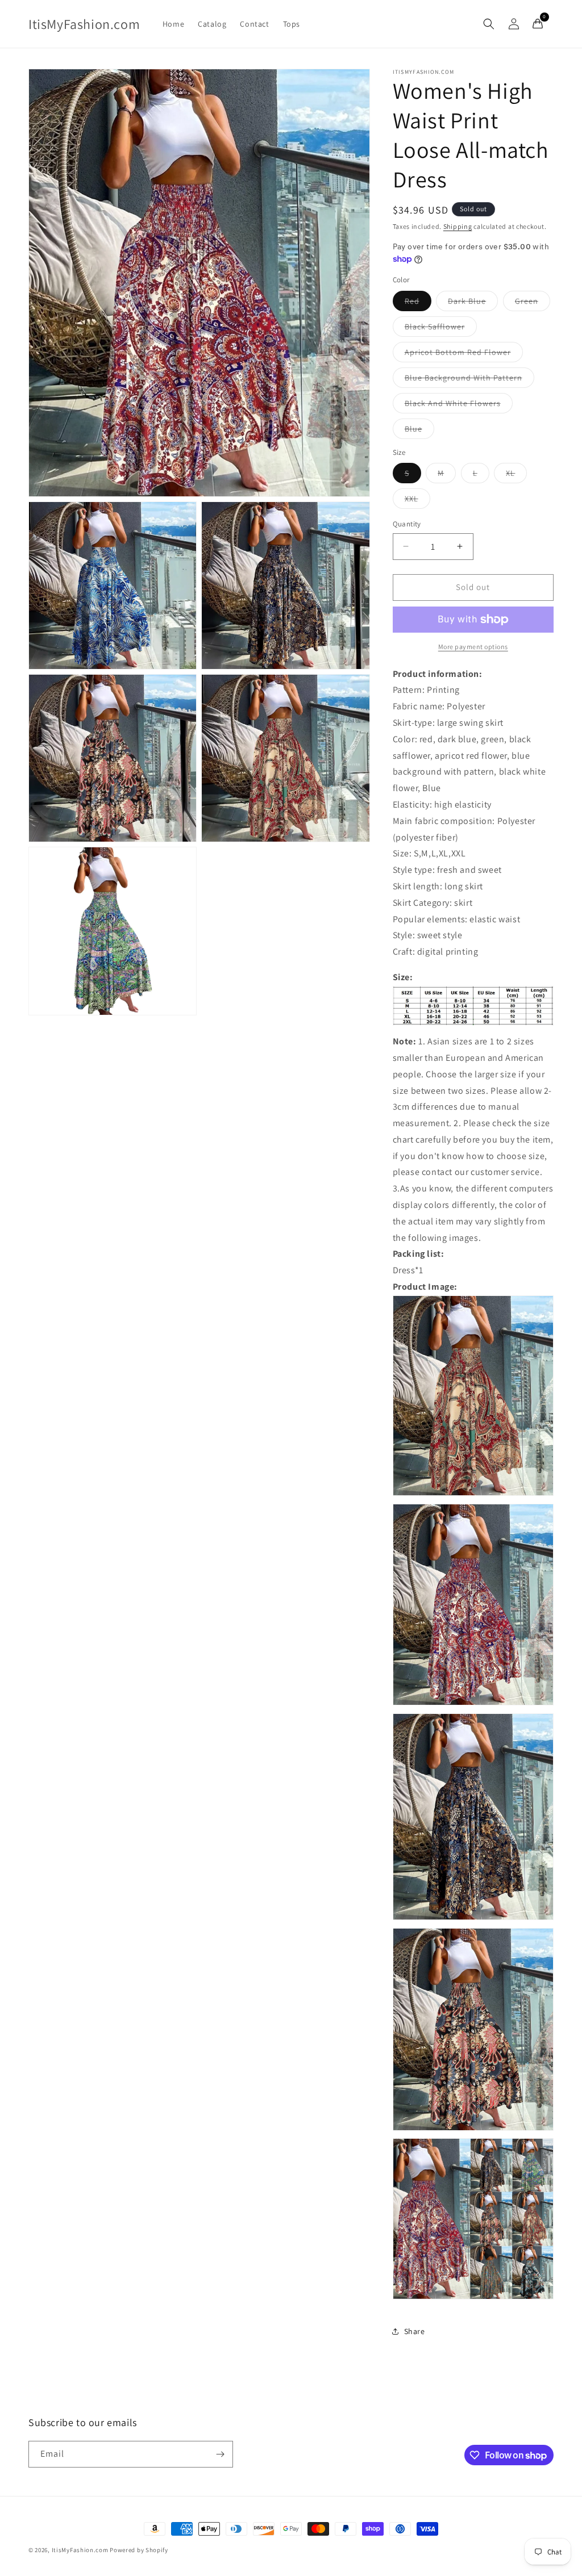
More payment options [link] (473, 647)
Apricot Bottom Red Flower (464, 354)
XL (516, 475)
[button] (489, 24)
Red (418, 303)
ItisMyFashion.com (80, 2550)
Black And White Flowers (459, 405)
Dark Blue (473, 303)
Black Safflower (441, 329)
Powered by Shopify (139, 2550)
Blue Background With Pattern (469, 380)
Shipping (458, 226)
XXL (417, 501)
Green (533, 303)
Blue (419, 431)
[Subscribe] (220, 2454)
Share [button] (415, 2331)
